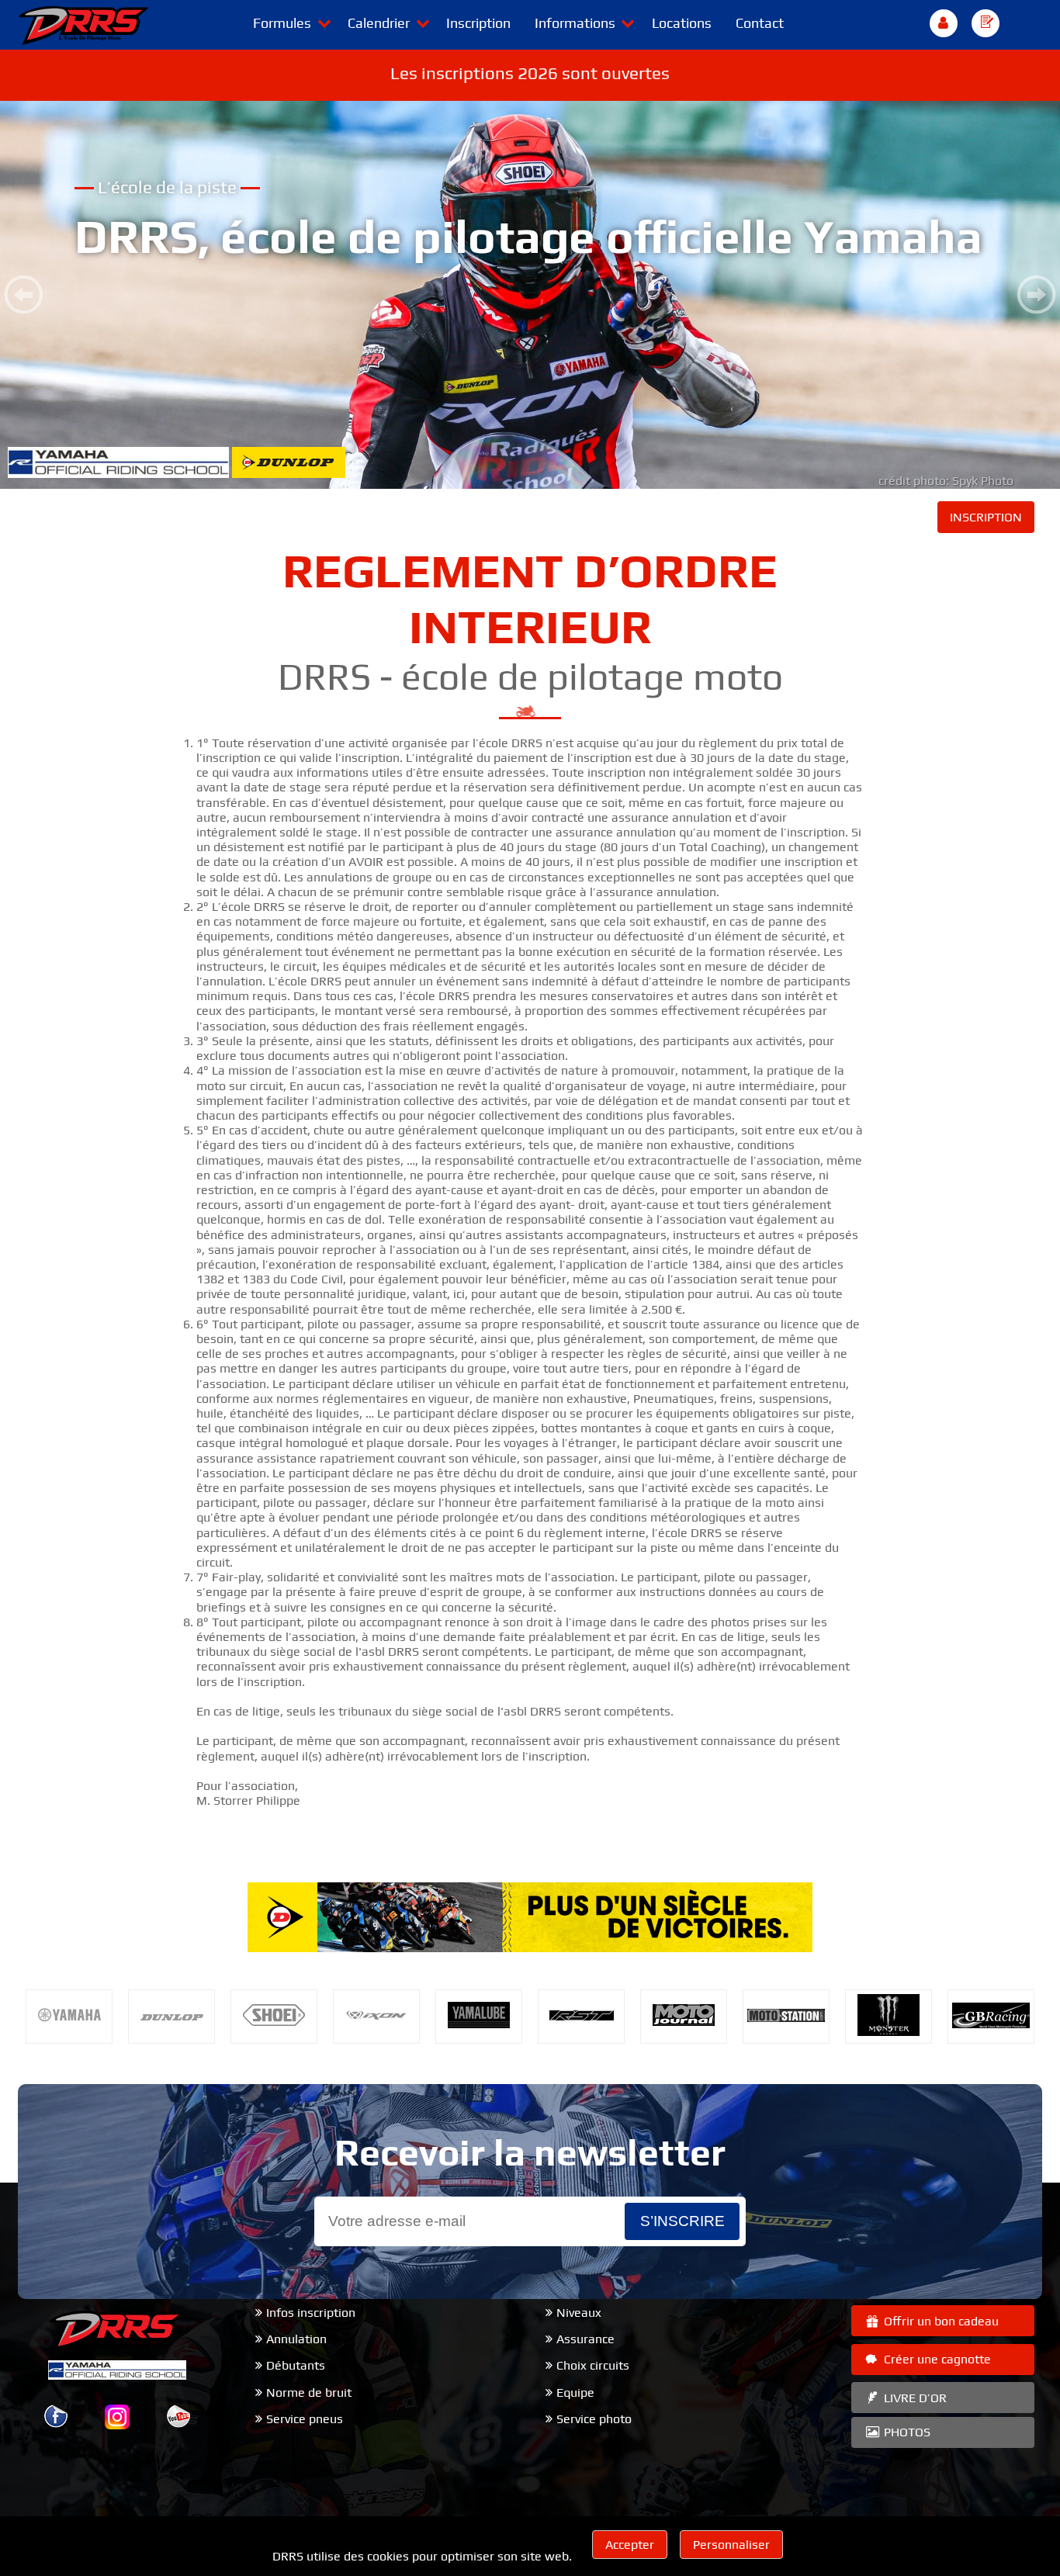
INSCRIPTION (986, 517)
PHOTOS (906, 2432)
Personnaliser (731, 2545)
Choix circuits (593, 2365)
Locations (682, 23)
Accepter (630, 2545)
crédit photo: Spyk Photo (946, 481)
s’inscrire (682, 2221)
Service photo (594, 2419)
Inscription (478, 23)
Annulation (296, 2339)
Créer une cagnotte (936, 2359)
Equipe (575, 2392)
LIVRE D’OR (914, 2398)
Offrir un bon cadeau (940, 2321)
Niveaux (579, 2313)
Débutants (296, 2365)
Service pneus (305, 2419)
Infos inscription (311, 2313)
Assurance (585, 2339)
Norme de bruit (309, 2392)
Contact (760, 23)
